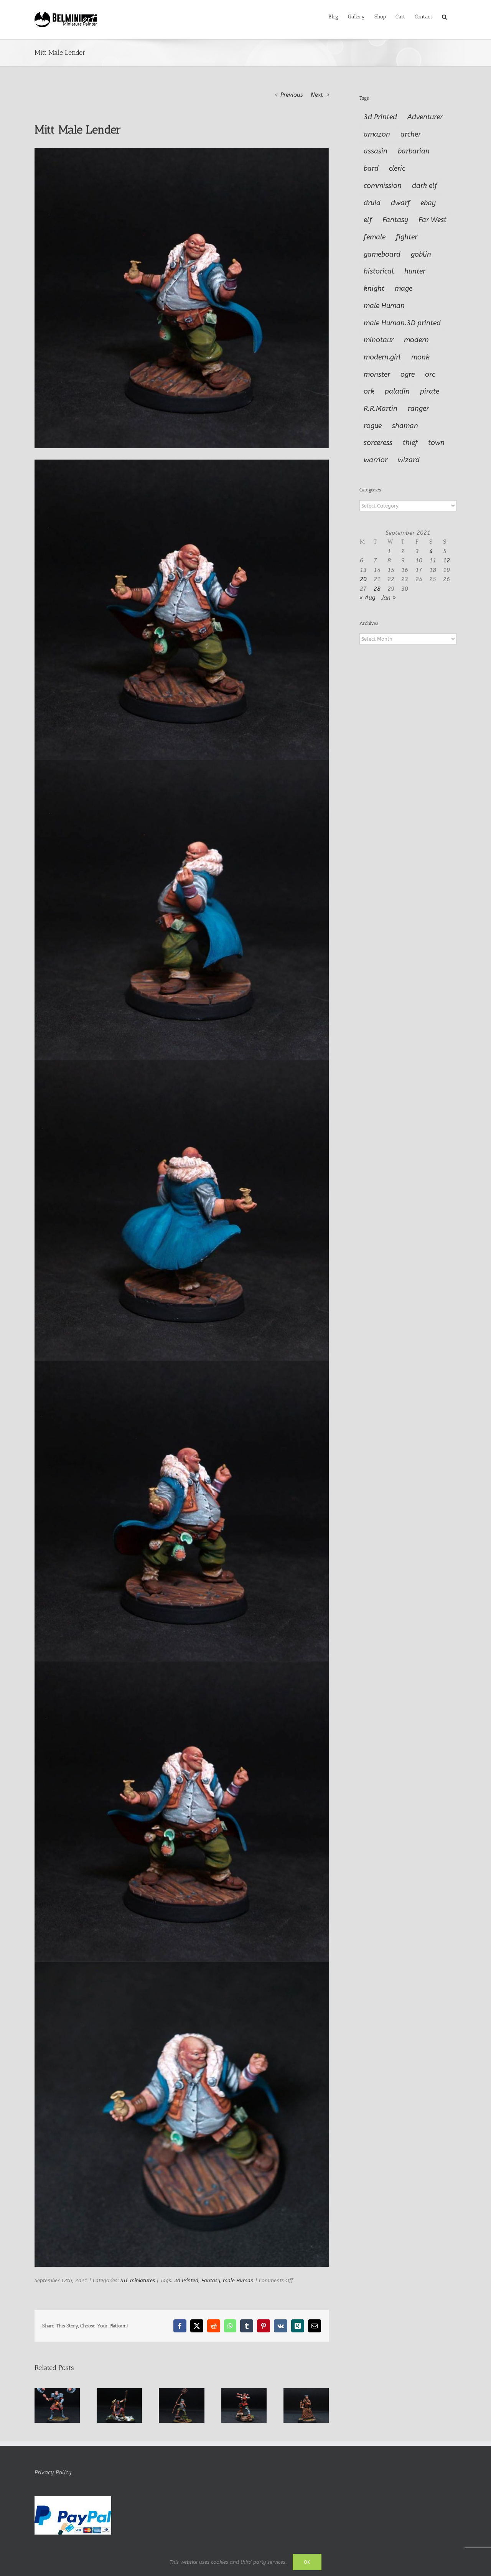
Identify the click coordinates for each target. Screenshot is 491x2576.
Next (317, 95)
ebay (428, 203)
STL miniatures (138, 2280)
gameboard (382, 254)
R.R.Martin (381, 409)
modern (416, 340)
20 (363, 579)
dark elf (425, 186)
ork (369, 391)
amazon (377, 134)
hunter (415, 271)
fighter (407, 237)
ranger (418, 409)
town (436, 443)
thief (410, 443)
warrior (376, 460)
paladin (397, 391)
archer (411, 134)
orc (430, 374)
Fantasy (211, 2280)
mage (404, 288)
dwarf (400, 203)
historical (379, 271)
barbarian (414, 151)
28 (377, 589)
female (375, 237)
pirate (430, 391)
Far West (433, 220)
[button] (444, 16)
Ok (307, 2562)
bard (371, 168)
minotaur (379, 340)
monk (420, 357)
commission (383, 186)
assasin (376, 151)
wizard (409, 460)
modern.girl (382, 357)
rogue (373, 426)
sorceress (378, 443)
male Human (238, 2280)
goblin (421, 254)
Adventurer (425, 117)
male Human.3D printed (402, 323)
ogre (408, 374)
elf (368, 220)
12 (447, 560)
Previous (292, 95)
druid (372, 203)
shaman (405, 426)
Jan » (389, 598)
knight (374, 288)
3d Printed (186, 2280)
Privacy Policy (53, 2472)
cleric (397, 168)
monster (377, 374)
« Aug (367, 598)
